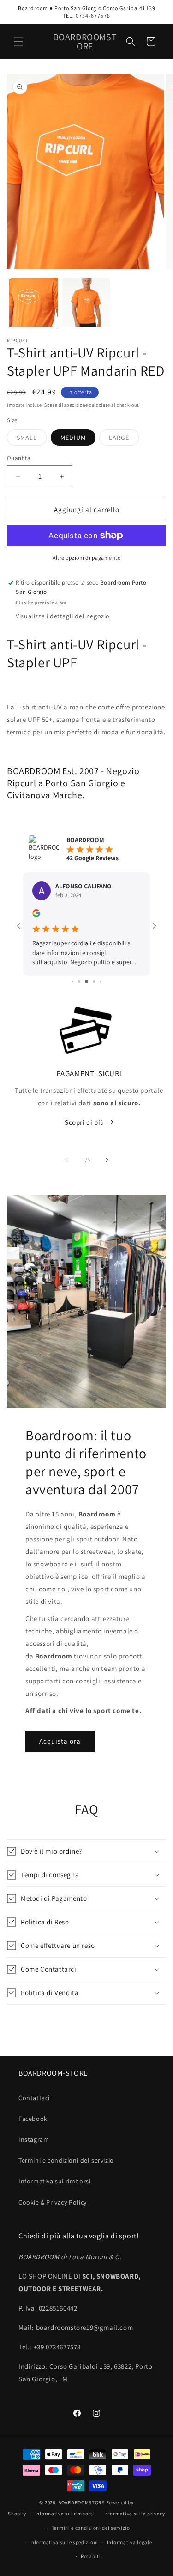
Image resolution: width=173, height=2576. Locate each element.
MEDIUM (73, 438)
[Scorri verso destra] (107, 1160)
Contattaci (34, 2098)
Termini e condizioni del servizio (66, 2160)
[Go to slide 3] (79, 982)
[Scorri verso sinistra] (66, 1160)
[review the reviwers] (36, 915)
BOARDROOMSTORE (81, 2502)
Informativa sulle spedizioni (64, 2542)
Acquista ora (60, 1741)
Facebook (33, 2119)
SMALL (32, 439)
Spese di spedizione (66, 405)
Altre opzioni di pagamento (86, 558)
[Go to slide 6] (100, 982)
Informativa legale (130, 2542)
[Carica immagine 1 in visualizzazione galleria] (33, 303)
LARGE (124, 439)
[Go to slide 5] (94, 982)
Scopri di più (84, 1122)
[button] (18, 42)
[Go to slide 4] (86, 982)
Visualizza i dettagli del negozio (63, 616)
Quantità (19, 458)
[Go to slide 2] (73, 982)
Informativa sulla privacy (134, 2514)
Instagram (34, 2139)
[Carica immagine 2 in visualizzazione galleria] (86, 303)
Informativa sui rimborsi (54, 2181)
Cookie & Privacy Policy (53, 2202)
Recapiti (91, 2556)
